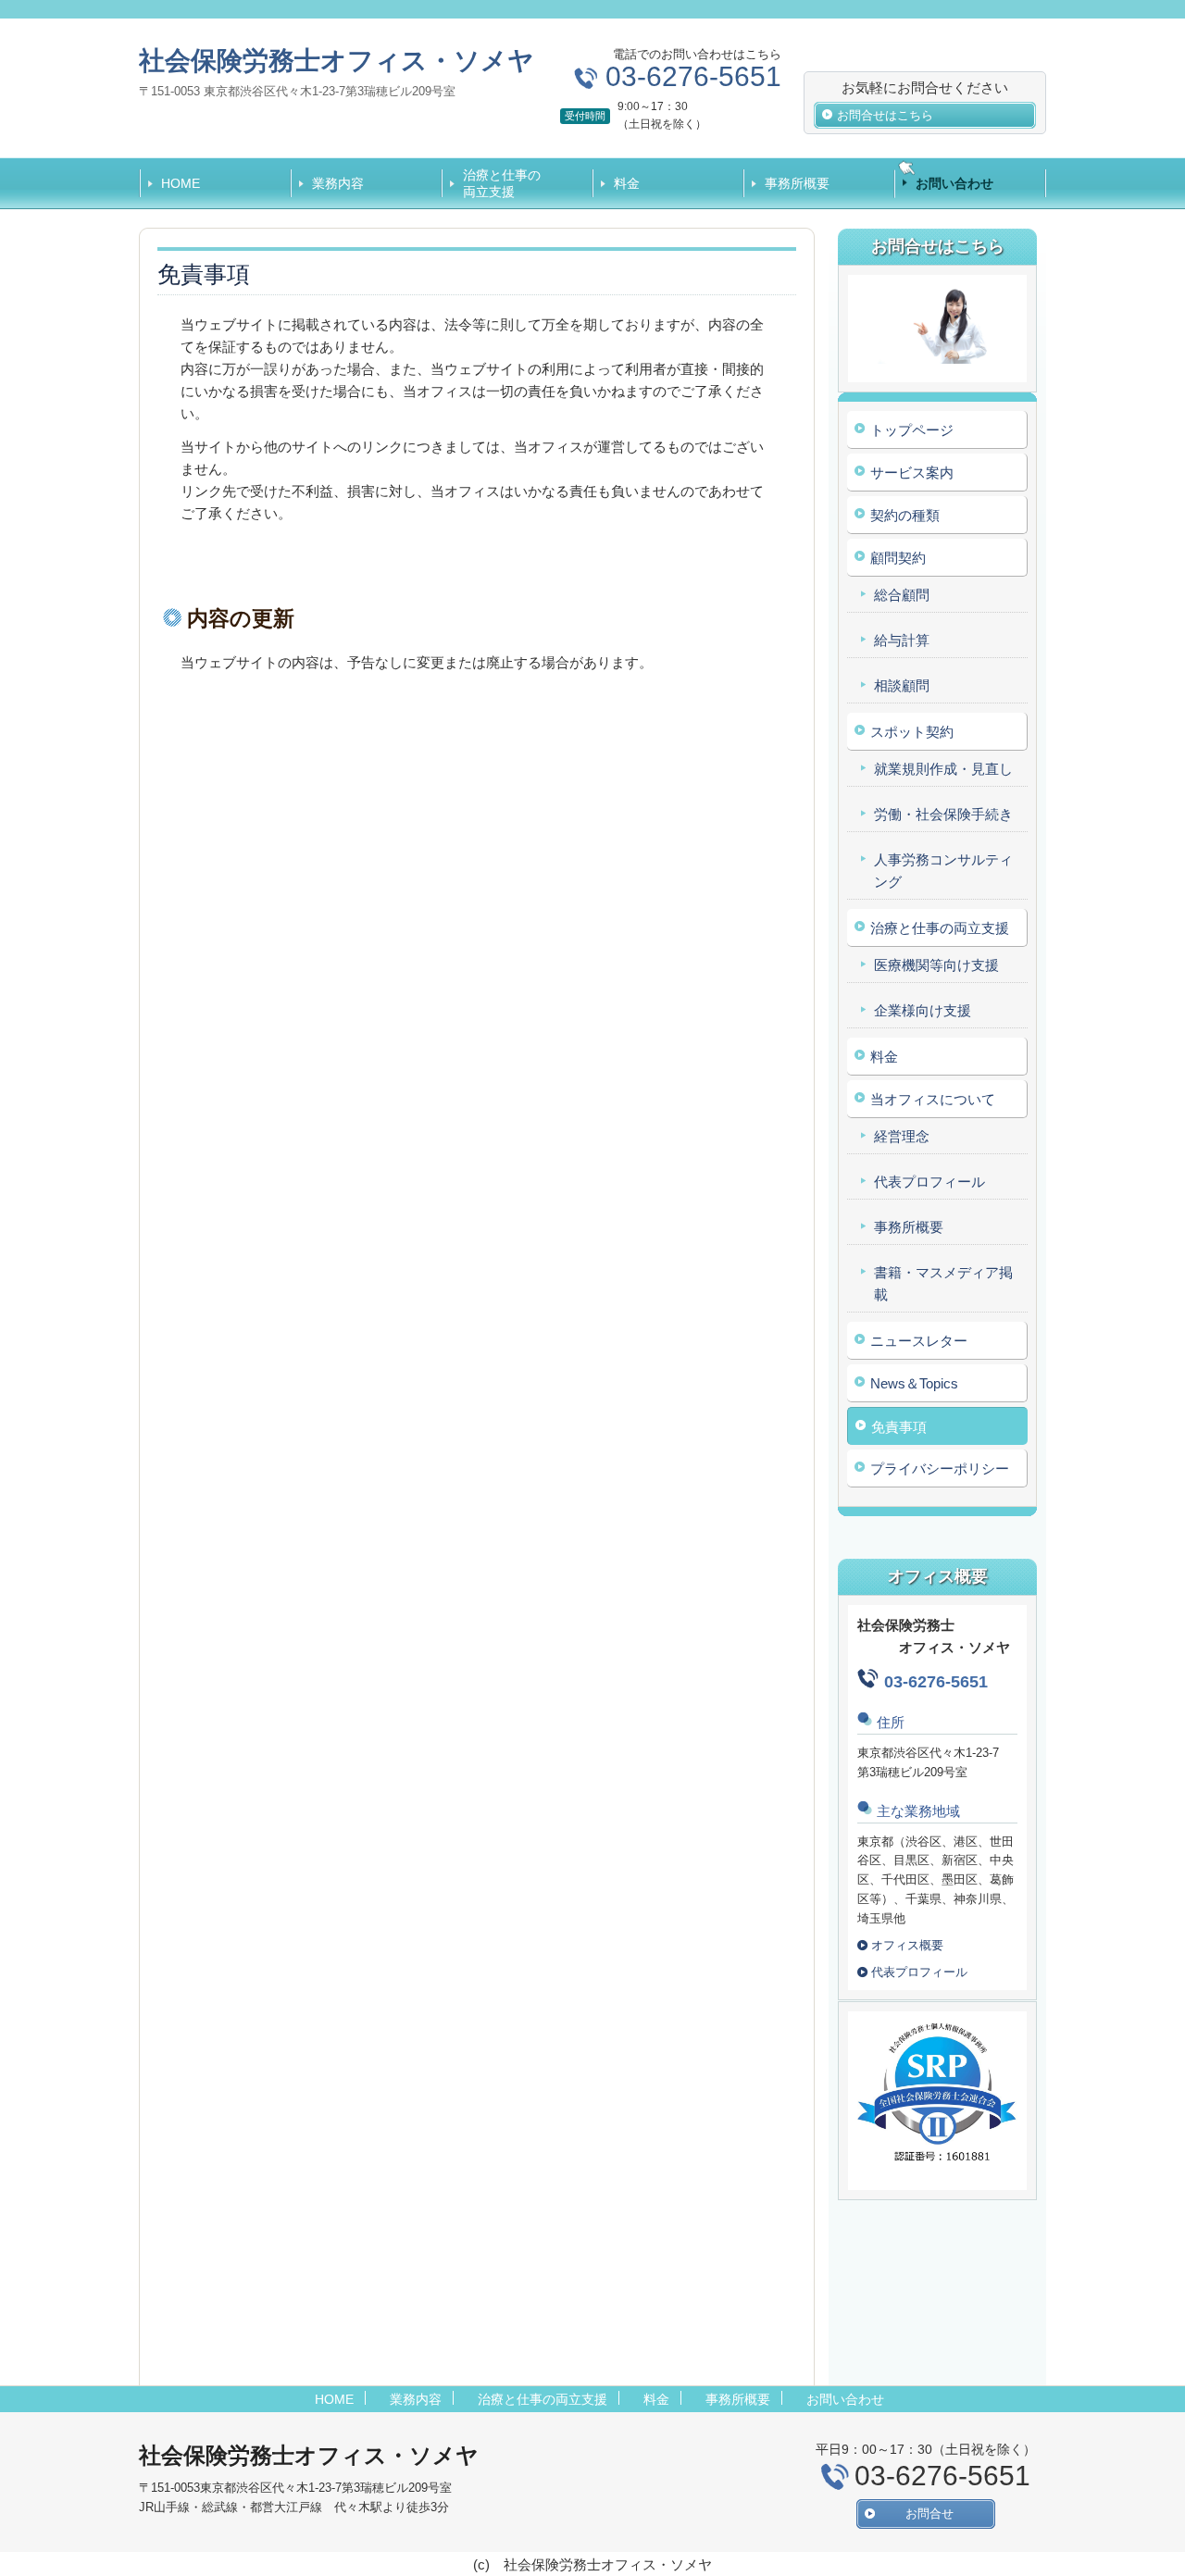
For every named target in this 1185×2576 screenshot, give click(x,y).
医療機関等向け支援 (936, 965)
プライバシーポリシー (940, 1468)
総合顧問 (902, 595)
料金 (627, 183)
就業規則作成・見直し (943, 769)
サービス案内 (912, 473)
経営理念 (902, 1136)
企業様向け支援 (923, 1010)
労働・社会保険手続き (943, 814)
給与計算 (902, 640)
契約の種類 (905, 515)
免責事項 (899, 1427)
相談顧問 (902, 685)
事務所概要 (797, 183)
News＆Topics (914, 1383)
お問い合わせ (954, 183)
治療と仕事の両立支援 (502, 183)
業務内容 (338, 183)
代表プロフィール (929, 1182)
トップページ (912, 430)
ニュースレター (919, 1341)
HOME (181, 183)
